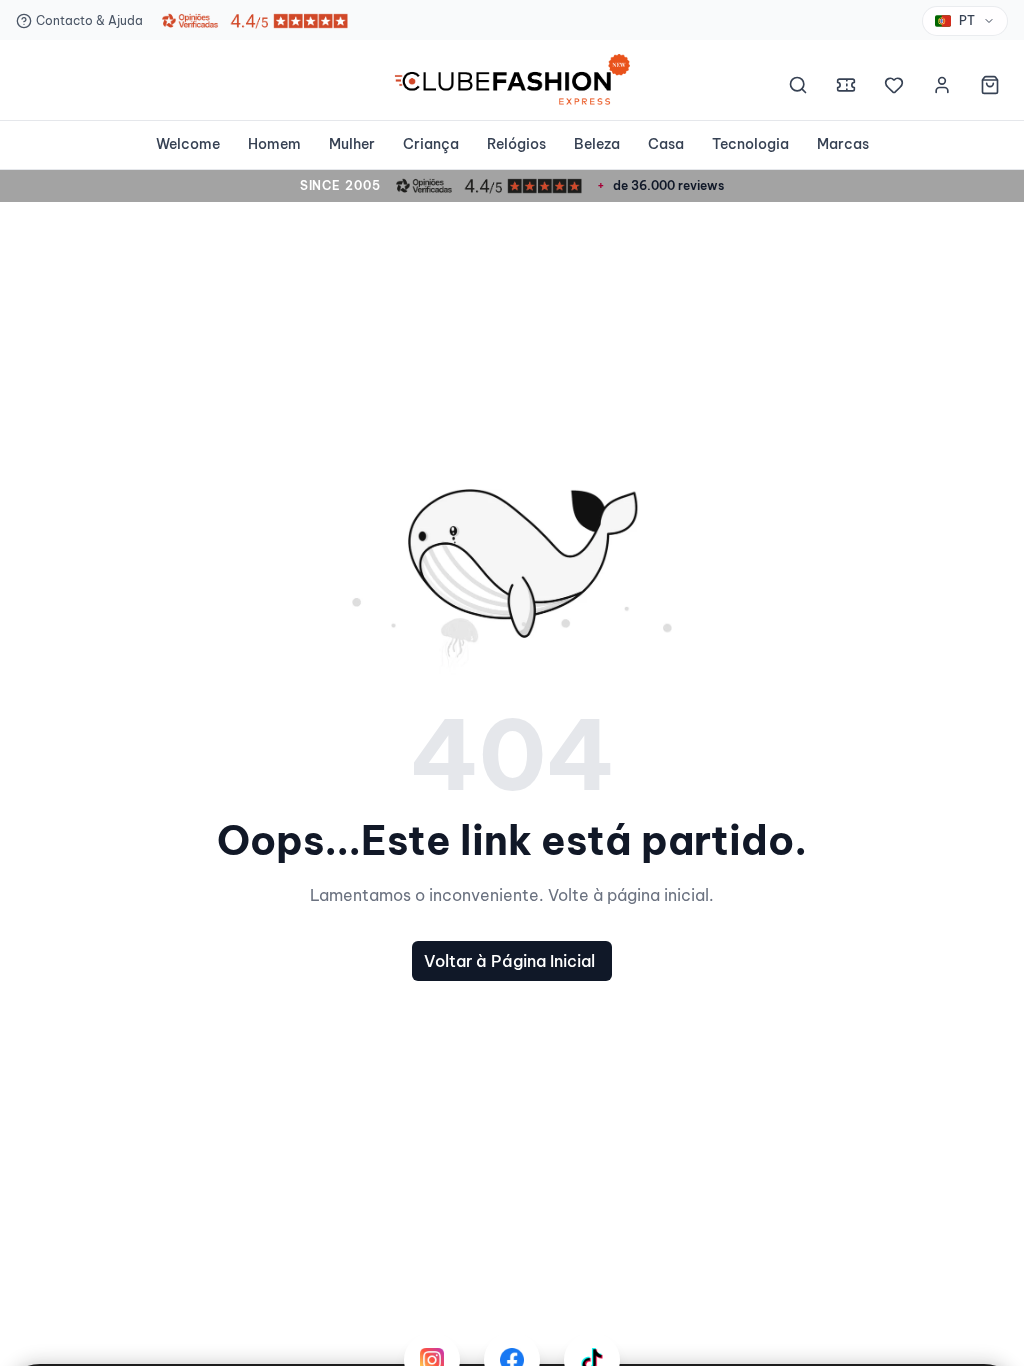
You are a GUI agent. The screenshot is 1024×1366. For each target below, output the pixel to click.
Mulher (352, 144)
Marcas (843, 144)
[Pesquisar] (798, 88)
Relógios (516, 144)
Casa (666, 144)
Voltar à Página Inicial (509, 961)
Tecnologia (750, 144)
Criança (431, 144)
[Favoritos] (894, 88)
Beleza (597, 144)
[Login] (942, 88)
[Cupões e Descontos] (846, 88)
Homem (274, 144)
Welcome (188, 144)
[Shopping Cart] (990, 88)
